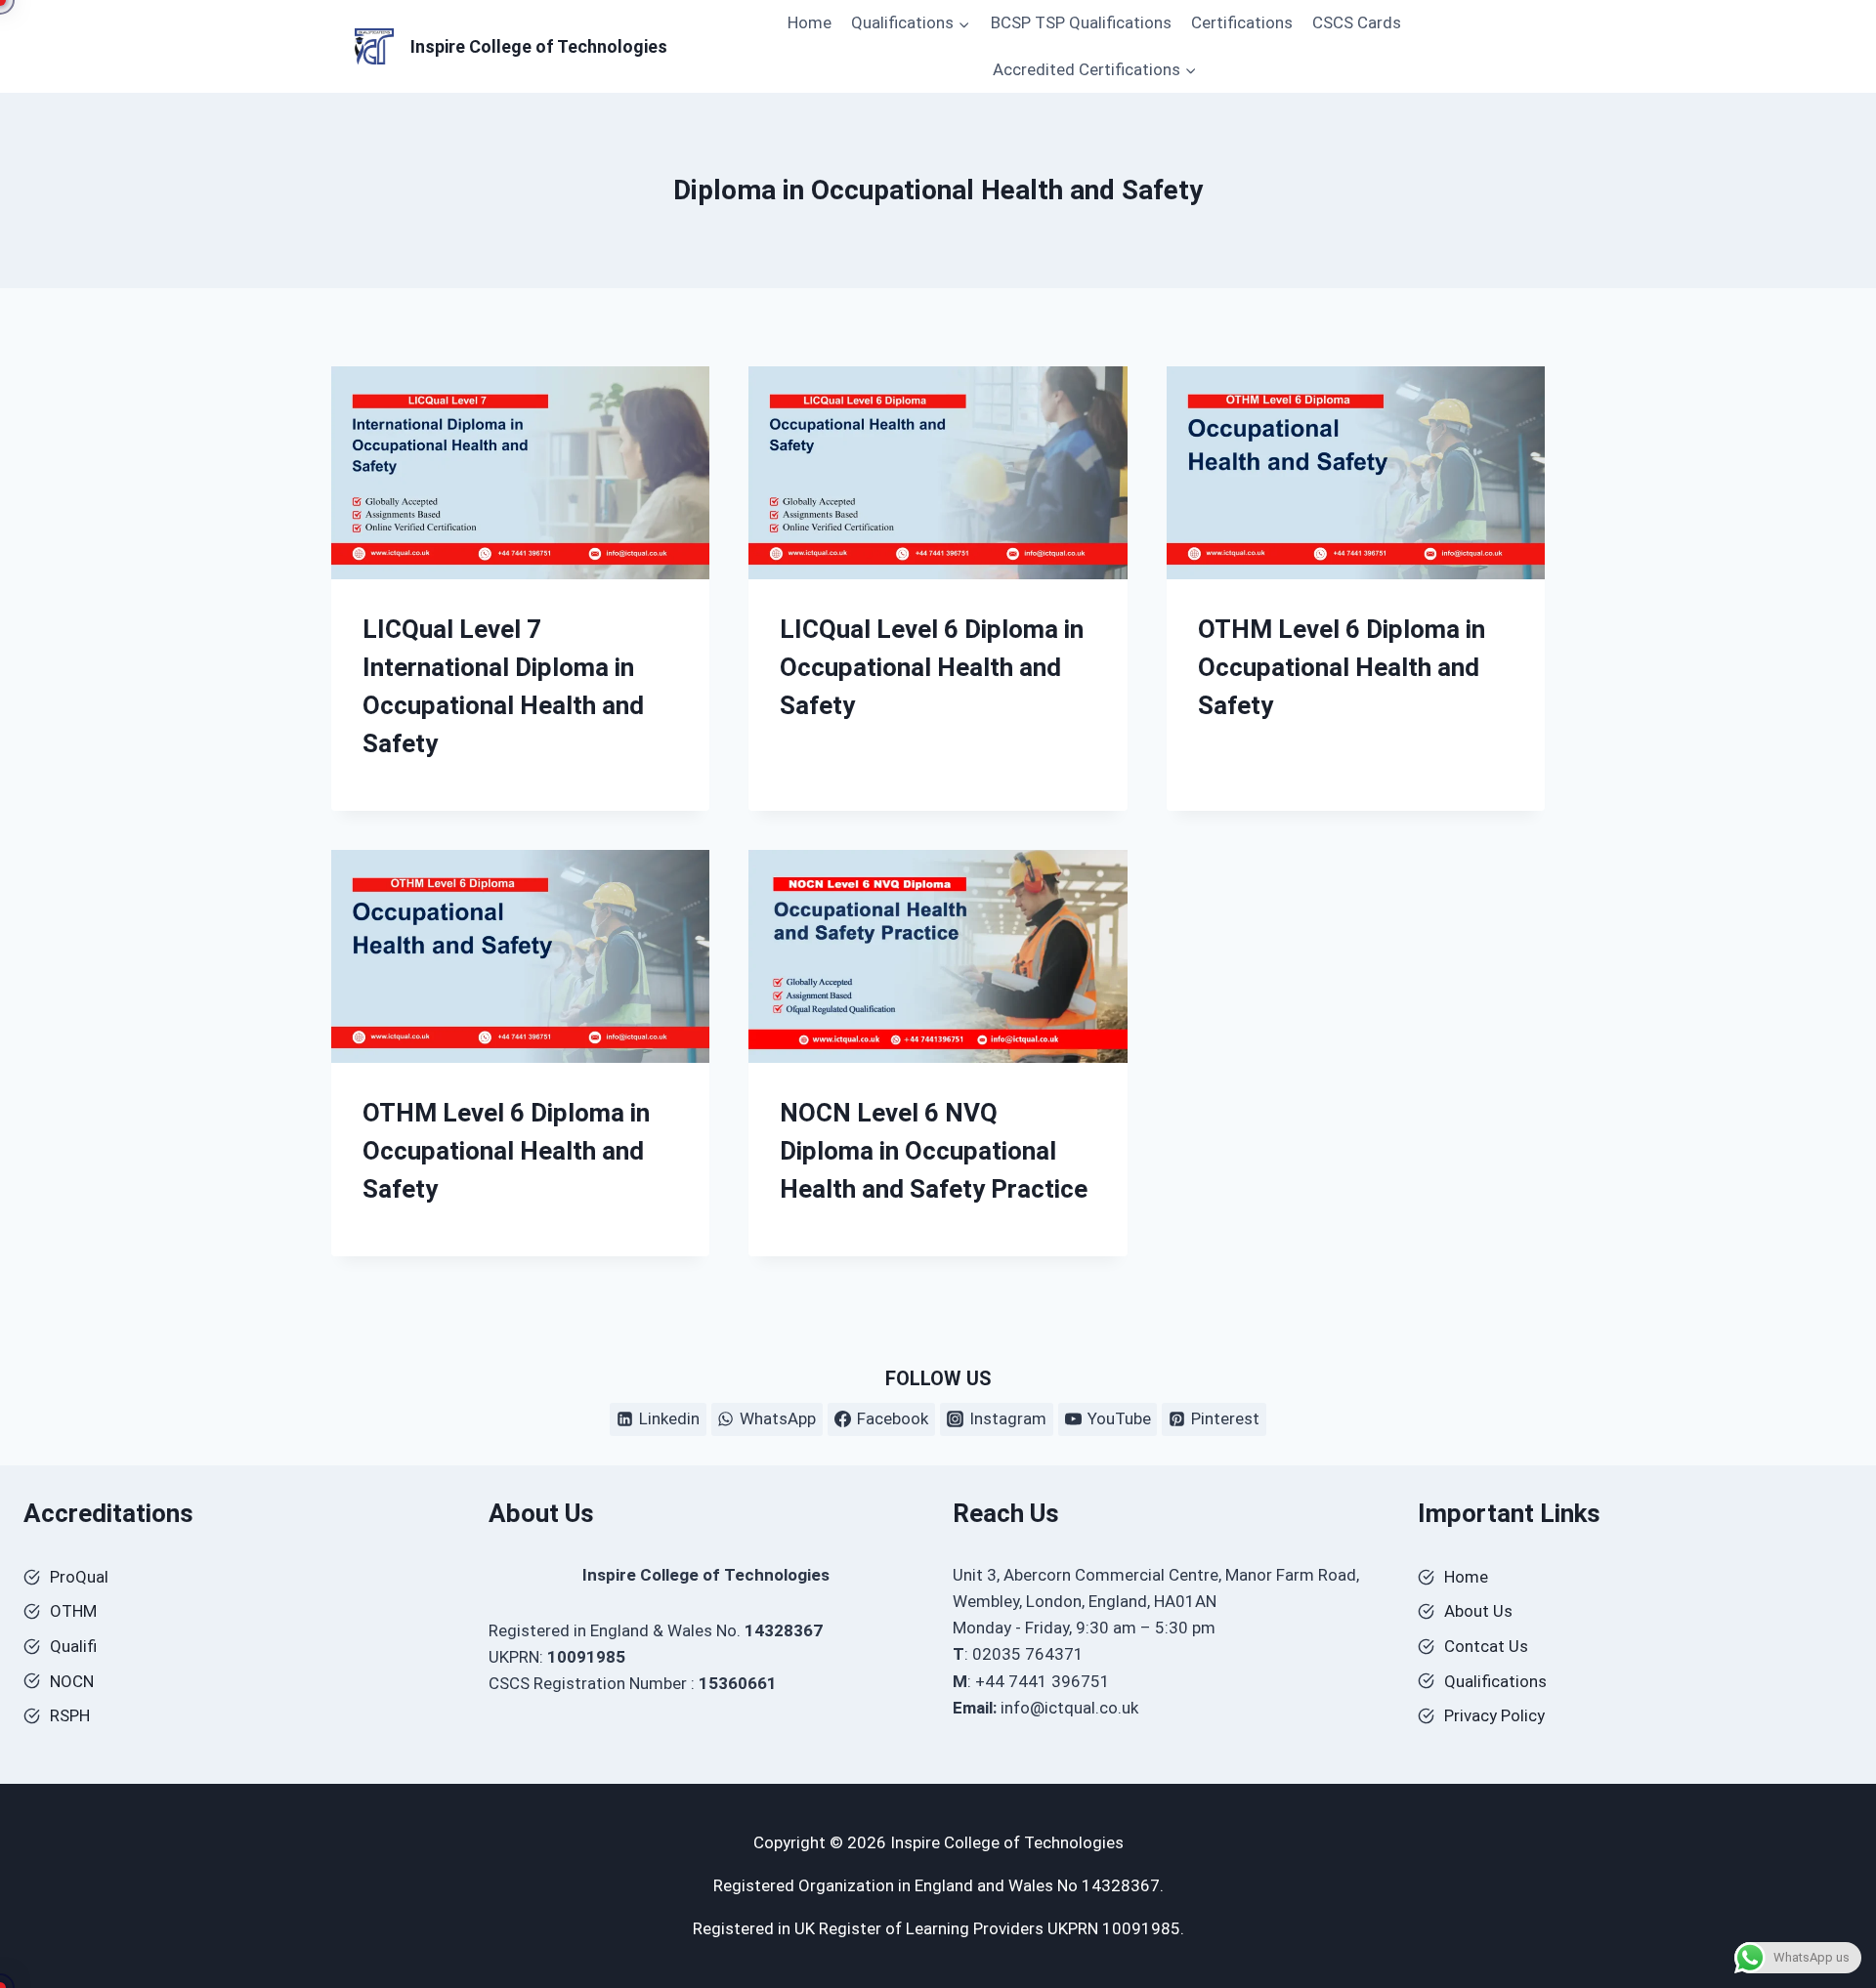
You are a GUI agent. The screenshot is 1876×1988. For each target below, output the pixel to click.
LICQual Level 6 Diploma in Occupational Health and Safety (932, 667)
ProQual (79, 1577)
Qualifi (73, 1646)
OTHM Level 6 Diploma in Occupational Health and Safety (1342, 667)
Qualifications (1495, 1681)
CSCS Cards (1357, 22)
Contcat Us (1486, 1646)
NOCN (72, 1681)
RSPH (70, 1715)
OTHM (73, 1611)
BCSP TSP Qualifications (1081, 22)
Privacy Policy (1494, 1715)
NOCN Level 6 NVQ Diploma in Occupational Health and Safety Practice (934, 1151)
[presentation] (520, 473)
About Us (1478, 1611)
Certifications (1242, 22)
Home (810, 22)
